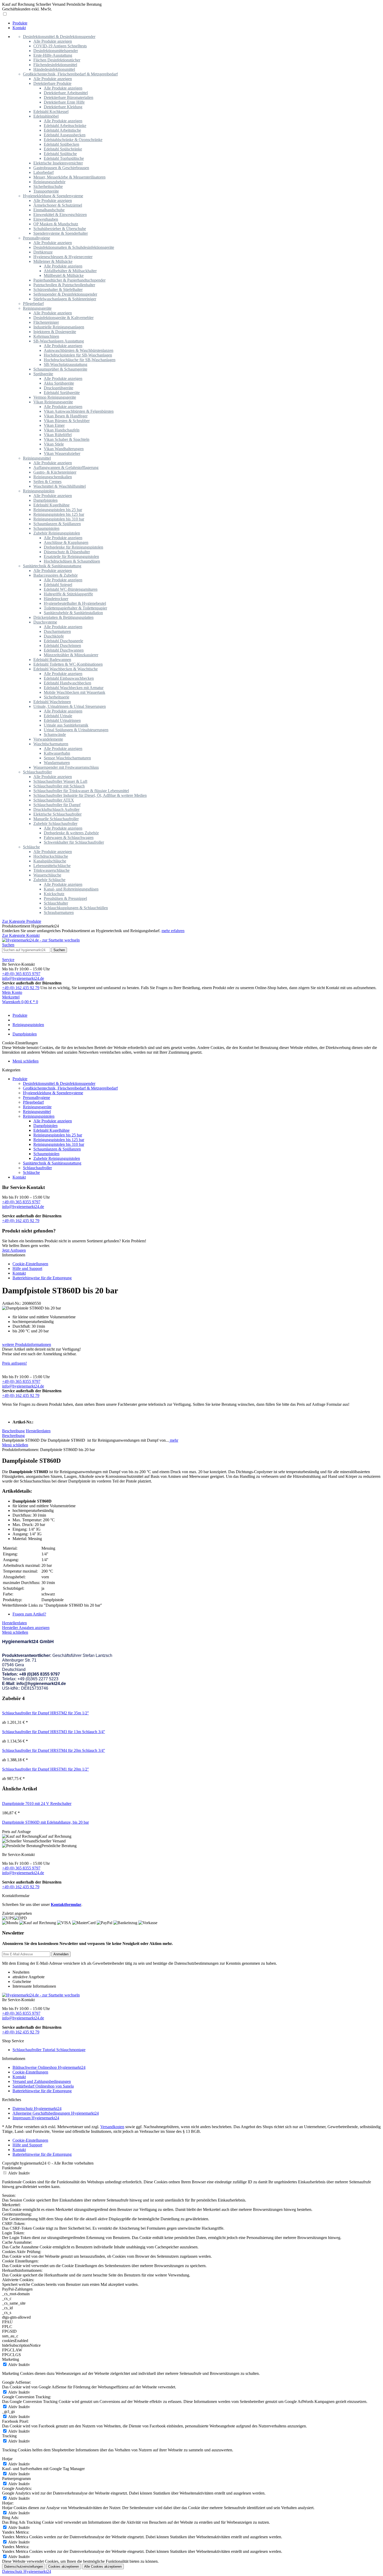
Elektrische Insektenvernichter (58, 163)
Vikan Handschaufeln (62, 430)
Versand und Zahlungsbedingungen (42, 2081)
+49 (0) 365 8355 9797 (21, 974)
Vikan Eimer (54, 425)
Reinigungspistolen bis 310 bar (59, 519)
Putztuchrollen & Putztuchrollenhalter (64, 285)
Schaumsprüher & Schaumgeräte (60, 369)
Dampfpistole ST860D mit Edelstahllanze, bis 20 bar (45, 1822)
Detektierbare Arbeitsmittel (66, 93)
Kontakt (19, 1177)
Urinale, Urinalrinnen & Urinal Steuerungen (70, 706)
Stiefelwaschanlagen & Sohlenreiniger (65, 299)
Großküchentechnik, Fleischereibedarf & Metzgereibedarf (70, 74)
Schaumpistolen (46, 528)
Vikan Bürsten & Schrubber (67, 421)
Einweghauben (46, 219)
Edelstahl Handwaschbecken (67, 683)
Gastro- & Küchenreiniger (55, 472)
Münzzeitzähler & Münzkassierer (71, 655)
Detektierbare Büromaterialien (69, 97)
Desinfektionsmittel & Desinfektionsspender (59, 37)
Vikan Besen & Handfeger (66, 416)
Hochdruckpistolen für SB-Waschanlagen (78, 355)
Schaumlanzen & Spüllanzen (57, 524)
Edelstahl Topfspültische (64, 158)
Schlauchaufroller (37, 772)
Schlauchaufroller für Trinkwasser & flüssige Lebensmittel (81, 791)
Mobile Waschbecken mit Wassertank (75, 692)
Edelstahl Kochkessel (51, 112)
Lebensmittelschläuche (52, 866)
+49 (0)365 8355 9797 (39, 1674)
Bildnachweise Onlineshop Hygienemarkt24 (49, 2067)
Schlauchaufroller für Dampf (57, 805)
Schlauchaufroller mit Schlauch (59, 786)
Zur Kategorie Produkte (22, 921)
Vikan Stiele (54, 444)
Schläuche (31, 847)
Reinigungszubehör (49, 182)
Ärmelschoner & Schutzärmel (58, 205)
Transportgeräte (46, 191)
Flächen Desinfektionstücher (57, 60)
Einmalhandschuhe (49, 210)
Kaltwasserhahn (57, 753)
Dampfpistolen (45, 500)
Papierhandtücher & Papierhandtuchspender (69, 280)
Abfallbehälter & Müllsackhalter (70, 271)
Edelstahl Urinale (58, 716)
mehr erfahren (173, 931)
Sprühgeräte (43, 374)
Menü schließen (26, 1061)
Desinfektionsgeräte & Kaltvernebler (63, 318)
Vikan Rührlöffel (58, 435)
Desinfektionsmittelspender (56, 51)
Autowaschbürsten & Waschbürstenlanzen (79, 350)
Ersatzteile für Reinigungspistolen (71, 556)
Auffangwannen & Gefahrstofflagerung (66, 468)
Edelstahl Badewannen (52, 660)
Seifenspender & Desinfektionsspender (65, 294)
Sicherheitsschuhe (48, 186)
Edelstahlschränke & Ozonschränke (73, 140)
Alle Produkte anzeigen (53, 41)
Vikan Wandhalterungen (64, 449)
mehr (174, 1440)
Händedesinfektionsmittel (54, 69)
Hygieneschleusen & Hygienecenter (63, 257)
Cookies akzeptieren (64, 2567)
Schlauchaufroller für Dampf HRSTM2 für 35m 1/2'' (45, 1713)
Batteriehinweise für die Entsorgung (42, 1278)
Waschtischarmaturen (51, 744)
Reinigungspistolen (39, 491)
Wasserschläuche (47, 875)
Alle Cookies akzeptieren (103, 2567)
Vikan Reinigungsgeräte (53, 402)
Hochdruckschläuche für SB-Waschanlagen (80, 360)
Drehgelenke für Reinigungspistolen (73, 547)
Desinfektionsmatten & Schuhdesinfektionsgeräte (74, 247)
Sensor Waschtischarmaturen (67, 758)
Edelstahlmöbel (46, 116)
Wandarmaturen (57, 763)
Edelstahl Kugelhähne (51, 505)
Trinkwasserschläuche (51, 870)
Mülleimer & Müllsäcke (53, 261)
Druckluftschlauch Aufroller (56, 809)
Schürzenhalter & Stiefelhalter (58, 290)
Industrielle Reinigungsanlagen (59, 327)
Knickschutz (54, 894)
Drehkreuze (43, 252)
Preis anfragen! (14, 1363)
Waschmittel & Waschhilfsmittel (60, 486)
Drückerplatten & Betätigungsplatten (63, 617)
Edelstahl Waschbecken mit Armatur (74, 688)
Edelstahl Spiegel (58, 585)
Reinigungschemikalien (53, 477)
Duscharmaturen (57, 631)
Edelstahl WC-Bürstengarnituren (71, 589)
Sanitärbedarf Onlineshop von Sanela (43, 2086)
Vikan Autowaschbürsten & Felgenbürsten (79, 411)
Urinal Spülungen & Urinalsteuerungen (76, 730)
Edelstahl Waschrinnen (52, 702)
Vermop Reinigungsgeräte (55, 397)
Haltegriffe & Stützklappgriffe (68, 594)
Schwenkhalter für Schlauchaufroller (74, 842)
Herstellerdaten (38, 1431)
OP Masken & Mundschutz (56, 224)
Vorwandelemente (48, 739)
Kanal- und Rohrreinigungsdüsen (71, 889)
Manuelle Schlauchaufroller (56, 819)
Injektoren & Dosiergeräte (55, 332)
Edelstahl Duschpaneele (63, 641)
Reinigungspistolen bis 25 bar (58, 510)
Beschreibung (13, 1431)
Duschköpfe (54, 636)
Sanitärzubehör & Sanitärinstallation (73, 613)
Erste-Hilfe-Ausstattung (53, 55)
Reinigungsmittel (37, 458)
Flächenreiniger (46, 322)
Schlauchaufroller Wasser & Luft (60, 781)
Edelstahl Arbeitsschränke (65, 126)
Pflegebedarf (33, 304)
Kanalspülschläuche (50, 861)
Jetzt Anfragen (14, 1250)
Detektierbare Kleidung (63, 107)
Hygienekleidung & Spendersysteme (53, 196)
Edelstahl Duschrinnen (62, 645)
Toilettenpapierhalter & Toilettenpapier (75, 608)
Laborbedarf (44, 172)
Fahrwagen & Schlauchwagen (69, 838)
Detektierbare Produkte (52, 83)
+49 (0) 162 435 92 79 (21, 988)
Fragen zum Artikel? (29, 1614)
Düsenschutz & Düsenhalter (67, 552)
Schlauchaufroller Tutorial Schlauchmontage (49, 2050)
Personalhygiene (36, 238)
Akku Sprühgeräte (59, 383)
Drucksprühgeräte (58, 388)
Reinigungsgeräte (37, 308)
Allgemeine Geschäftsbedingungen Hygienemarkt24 (56, 2113)
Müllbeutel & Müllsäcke (64, 275)
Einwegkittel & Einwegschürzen (60, 215)
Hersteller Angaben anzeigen (26, 1628)
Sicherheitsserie (57, 697)
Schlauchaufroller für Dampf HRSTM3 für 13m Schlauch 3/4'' (54, 1732)
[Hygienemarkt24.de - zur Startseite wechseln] (41, 940)
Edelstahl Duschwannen (64, 650)
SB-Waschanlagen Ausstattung (59, 341)
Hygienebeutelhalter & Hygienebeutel (75, 603)
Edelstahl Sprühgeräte (62, 393)
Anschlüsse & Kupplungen (66, 542)
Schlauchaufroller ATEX (54, 800)
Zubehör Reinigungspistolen (57, 533)
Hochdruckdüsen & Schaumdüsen (72, 561)
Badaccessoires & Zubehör (55, 575)
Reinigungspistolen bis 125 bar (59, 514)
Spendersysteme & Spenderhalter (61, 233)
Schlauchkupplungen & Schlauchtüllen (76, 908)
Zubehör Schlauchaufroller (55, 823)
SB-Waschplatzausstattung (66, 364)
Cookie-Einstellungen (30, 1264)
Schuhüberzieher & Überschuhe (60, 229)
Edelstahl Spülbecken (61, 144)
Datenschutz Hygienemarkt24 (37, 2108)
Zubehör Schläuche (49, 880)
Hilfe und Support (27, 1268)
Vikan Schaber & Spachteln (67, 439)
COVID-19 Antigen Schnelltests (60, 46)
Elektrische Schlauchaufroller (57, 814)
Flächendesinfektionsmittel (55, 65)
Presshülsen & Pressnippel (65, 898)
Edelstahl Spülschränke (63, 149)
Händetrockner (56, 599)
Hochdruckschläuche (51, 856)
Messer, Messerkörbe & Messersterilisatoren (69, 177)
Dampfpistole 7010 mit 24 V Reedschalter (37, 1804)
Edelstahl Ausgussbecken (65, 135)
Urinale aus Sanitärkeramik (66, 725)
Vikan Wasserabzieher (62, 453)
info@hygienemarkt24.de (23, 978)
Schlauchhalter (56, 903)
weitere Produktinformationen (27, 1344)
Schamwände (55, 734)
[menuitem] (197, 23)
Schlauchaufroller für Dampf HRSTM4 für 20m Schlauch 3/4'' (54, 1750)
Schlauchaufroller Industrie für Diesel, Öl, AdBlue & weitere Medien (90, 795)
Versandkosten (112, 2127)
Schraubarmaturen (59, 912)
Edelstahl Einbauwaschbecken (69, 678)
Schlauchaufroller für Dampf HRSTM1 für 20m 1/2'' (45, 1769)
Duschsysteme (45, 622)
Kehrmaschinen (46, 336)
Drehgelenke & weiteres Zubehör (71, 833)
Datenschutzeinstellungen (24, 2567)
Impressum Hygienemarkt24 (36, 2118)
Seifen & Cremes (47, 482)
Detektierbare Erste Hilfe (64, 102)
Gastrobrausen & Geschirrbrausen (61, 168)
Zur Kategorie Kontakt (21, 935)
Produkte (20, 1079)
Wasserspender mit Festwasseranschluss (66, 767)
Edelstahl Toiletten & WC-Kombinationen (68, 664)
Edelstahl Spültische (60, 154)
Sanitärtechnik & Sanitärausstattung (52, 566)
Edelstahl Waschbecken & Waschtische (66, 669)
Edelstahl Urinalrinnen (62, 720)
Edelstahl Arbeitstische (62, 130)
